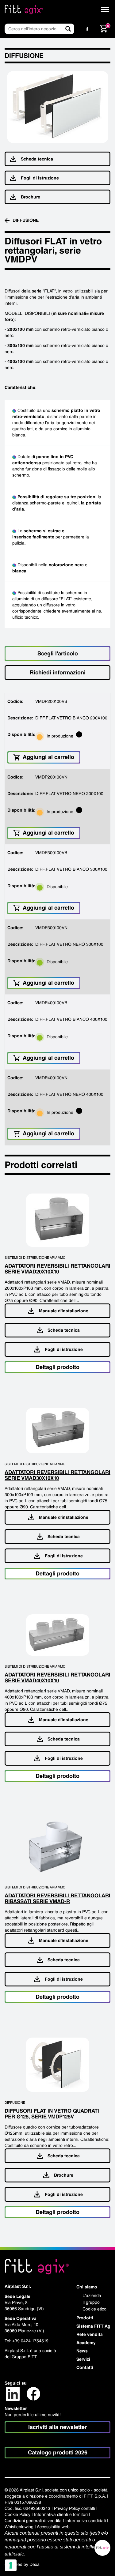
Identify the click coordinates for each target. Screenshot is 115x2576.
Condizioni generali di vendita (33, 2521)
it (87, 29)
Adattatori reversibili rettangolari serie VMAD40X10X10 (57, 1677)
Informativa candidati (86, 2521)
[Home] (24, 9)
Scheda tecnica (37, 159)
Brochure (31, 197)
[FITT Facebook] (33, 2393)
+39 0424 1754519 (30, 2341)
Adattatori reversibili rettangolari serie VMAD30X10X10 (57, 1475)
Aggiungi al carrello (48, 757)
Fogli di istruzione (40, 178)
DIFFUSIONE (26, 220)
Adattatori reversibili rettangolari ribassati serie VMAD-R (57, 1898)
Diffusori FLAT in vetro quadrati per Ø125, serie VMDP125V (52, 2114)
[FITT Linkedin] (13, 2393)
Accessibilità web (53, 2527)
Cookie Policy (17, 2514)
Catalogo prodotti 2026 (58, 2452)
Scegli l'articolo (58, 653)
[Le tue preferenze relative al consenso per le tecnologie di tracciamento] (11, 2565)
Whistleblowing (19, 2527)
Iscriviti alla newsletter (57, 2427)
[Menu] (105, 10)
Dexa (34, 2564)
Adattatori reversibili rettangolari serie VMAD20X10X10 (57, 1269)
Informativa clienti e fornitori (61, 2514)
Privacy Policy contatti (75, 2508)
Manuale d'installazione (64, 1311)
